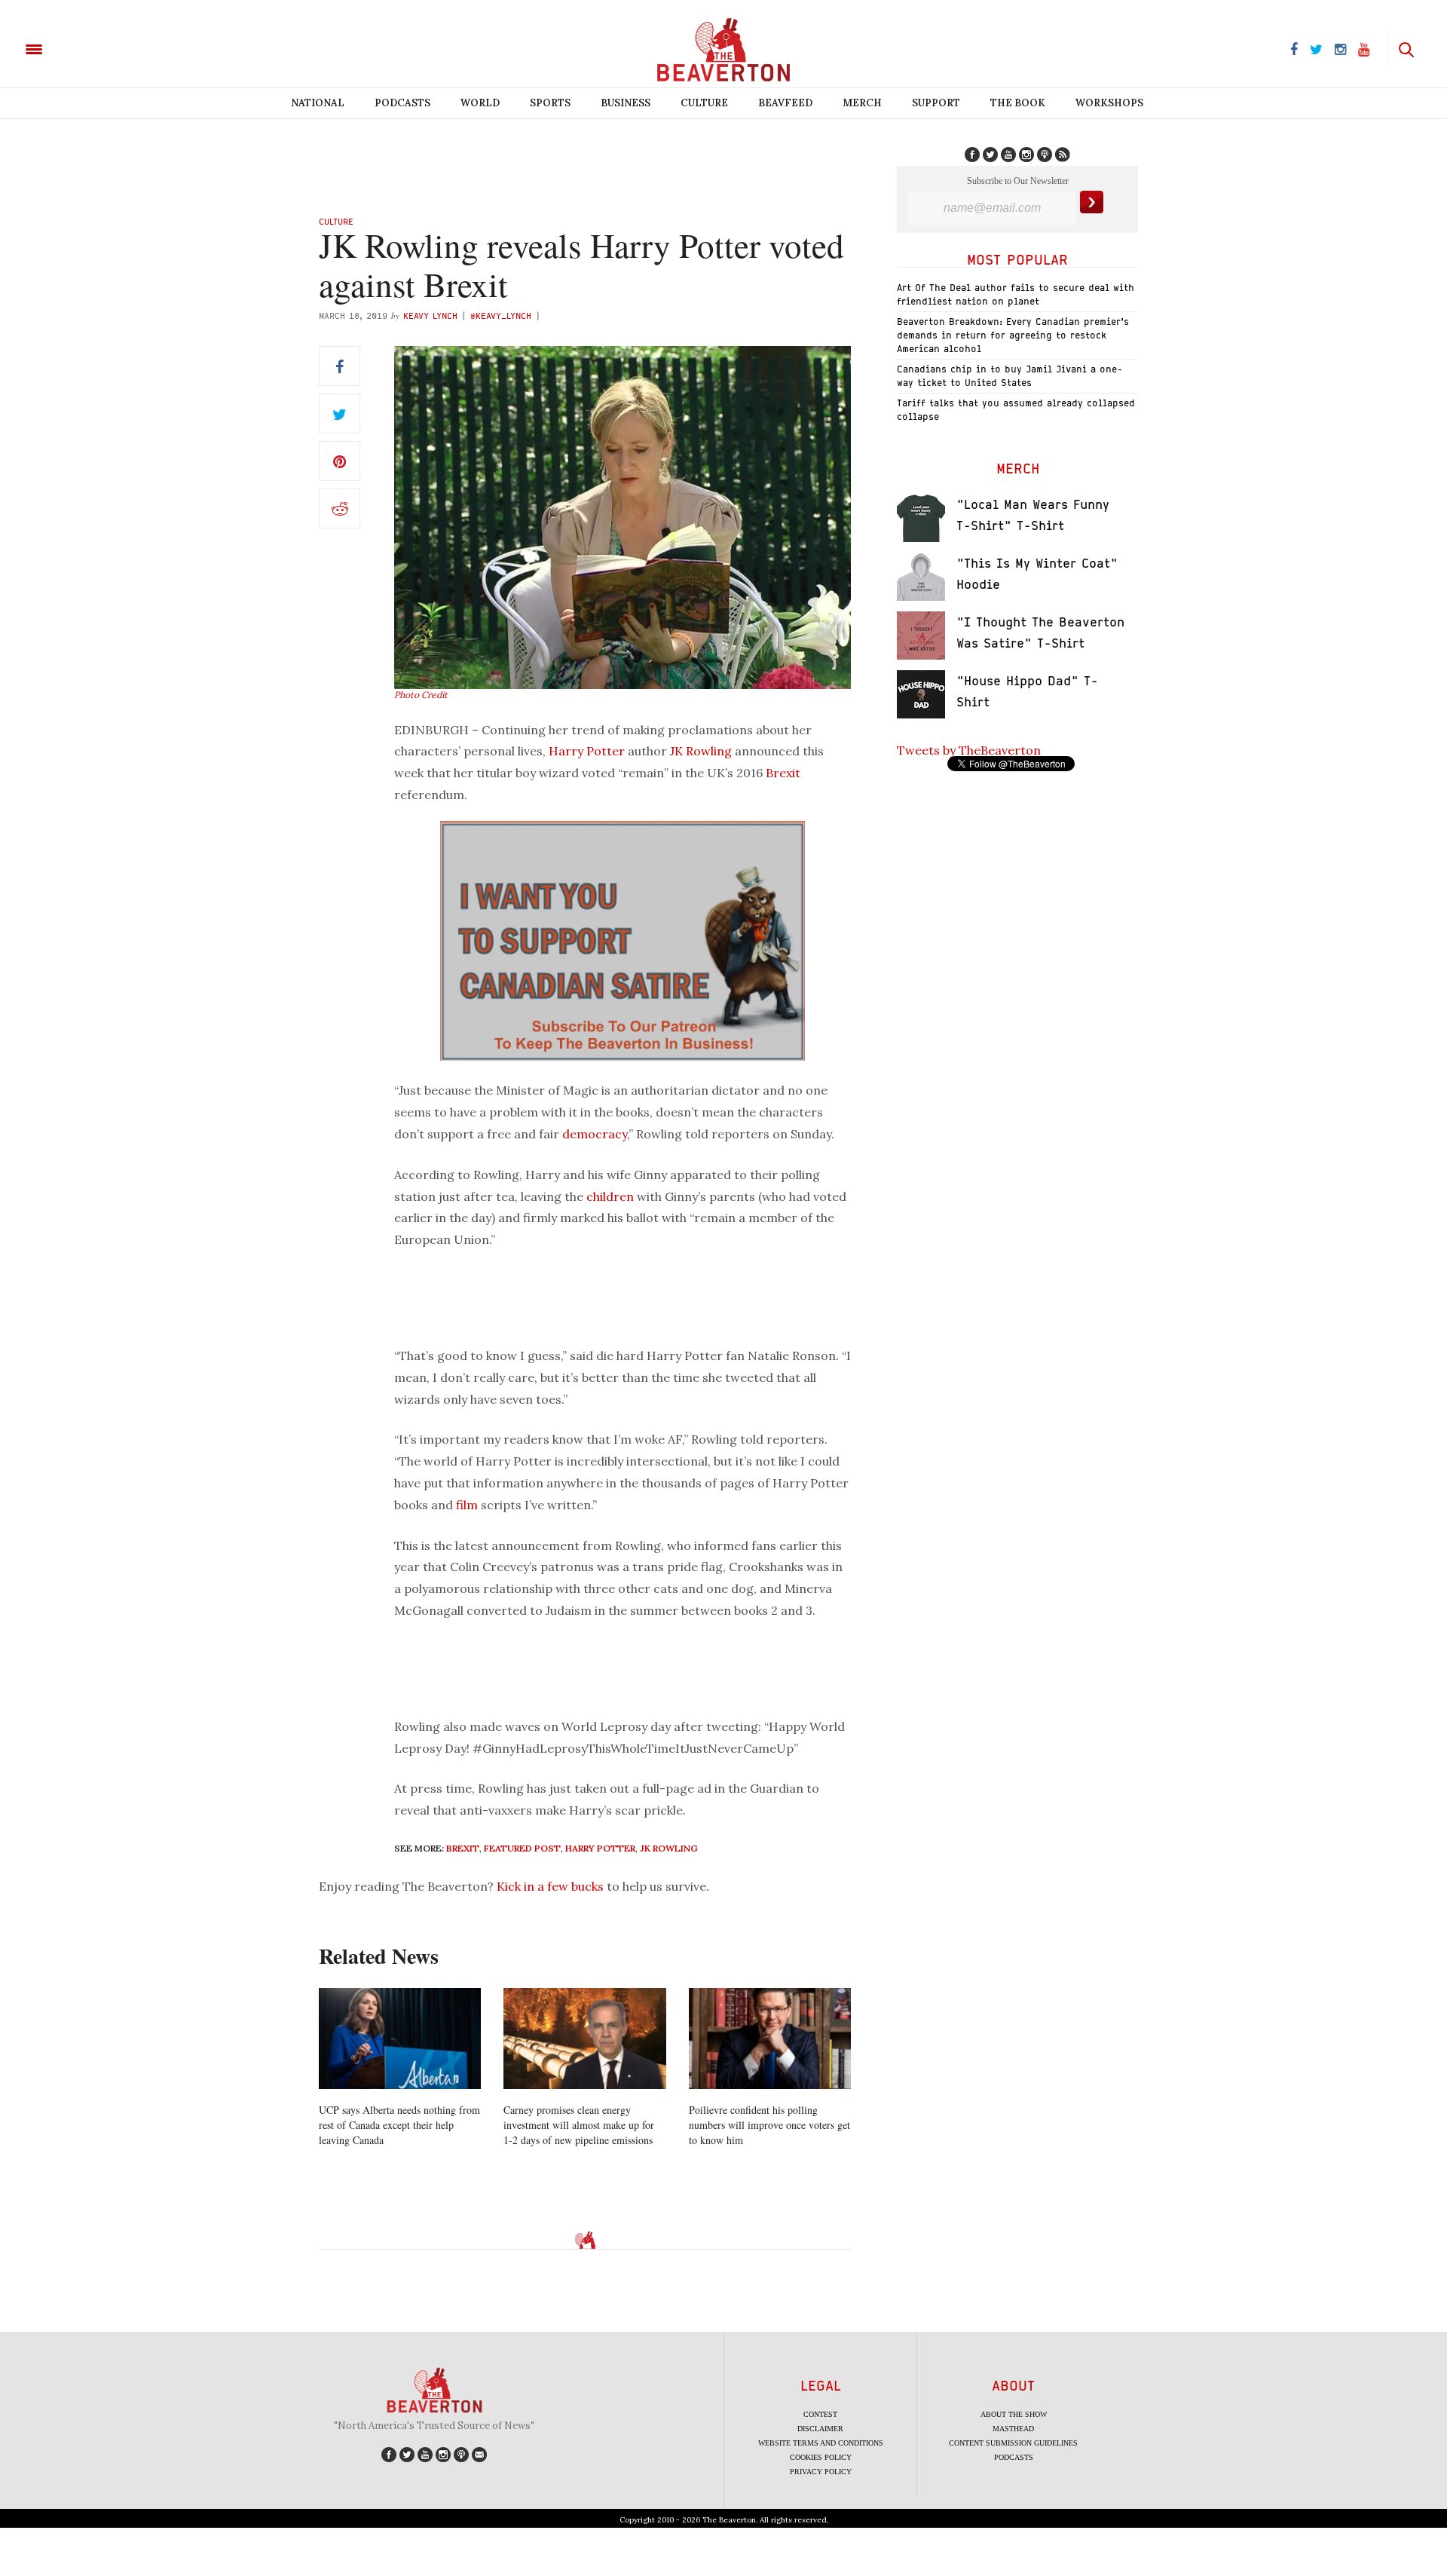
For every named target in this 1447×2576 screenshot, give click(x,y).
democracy (595, 1134)
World (480, 103)
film (467, 1505)
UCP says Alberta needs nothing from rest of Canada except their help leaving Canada (399, 2125)
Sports (550, 103)
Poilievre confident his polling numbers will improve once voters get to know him (769, 2125)
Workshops (1109, 103)
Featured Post (522, 1848)
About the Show (1014, 2414)
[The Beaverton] (85, 48)
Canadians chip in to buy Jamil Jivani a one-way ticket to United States (1010, 376)
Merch (862, 103)
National (318, 103)
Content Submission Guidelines (1013, 2443)
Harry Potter (587, 751)
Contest (820, 2414)
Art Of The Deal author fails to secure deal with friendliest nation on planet (1016, 294)
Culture (704, 103)
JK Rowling (701, 751)
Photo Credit (421, 695)
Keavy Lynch (430, 315)
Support (936, 103)
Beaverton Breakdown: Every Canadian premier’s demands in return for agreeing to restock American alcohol (1013, 335)
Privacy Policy (821, 2472)
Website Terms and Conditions (821, 2443)
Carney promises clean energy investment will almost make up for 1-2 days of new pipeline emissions (579, 2125)
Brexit (783, 773)
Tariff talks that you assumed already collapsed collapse (1016, 410)
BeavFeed (785, 103)
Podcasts (402, 103)
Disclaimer (820, 2429)
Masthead (1013, 2429)
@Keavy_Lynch (501, 315)
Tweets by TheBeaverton (969, 750)
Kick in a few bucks (550, 1886)
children (610, 1196)
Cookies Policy (821, 2457)
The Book (1018, 103)
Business (626, 103)
